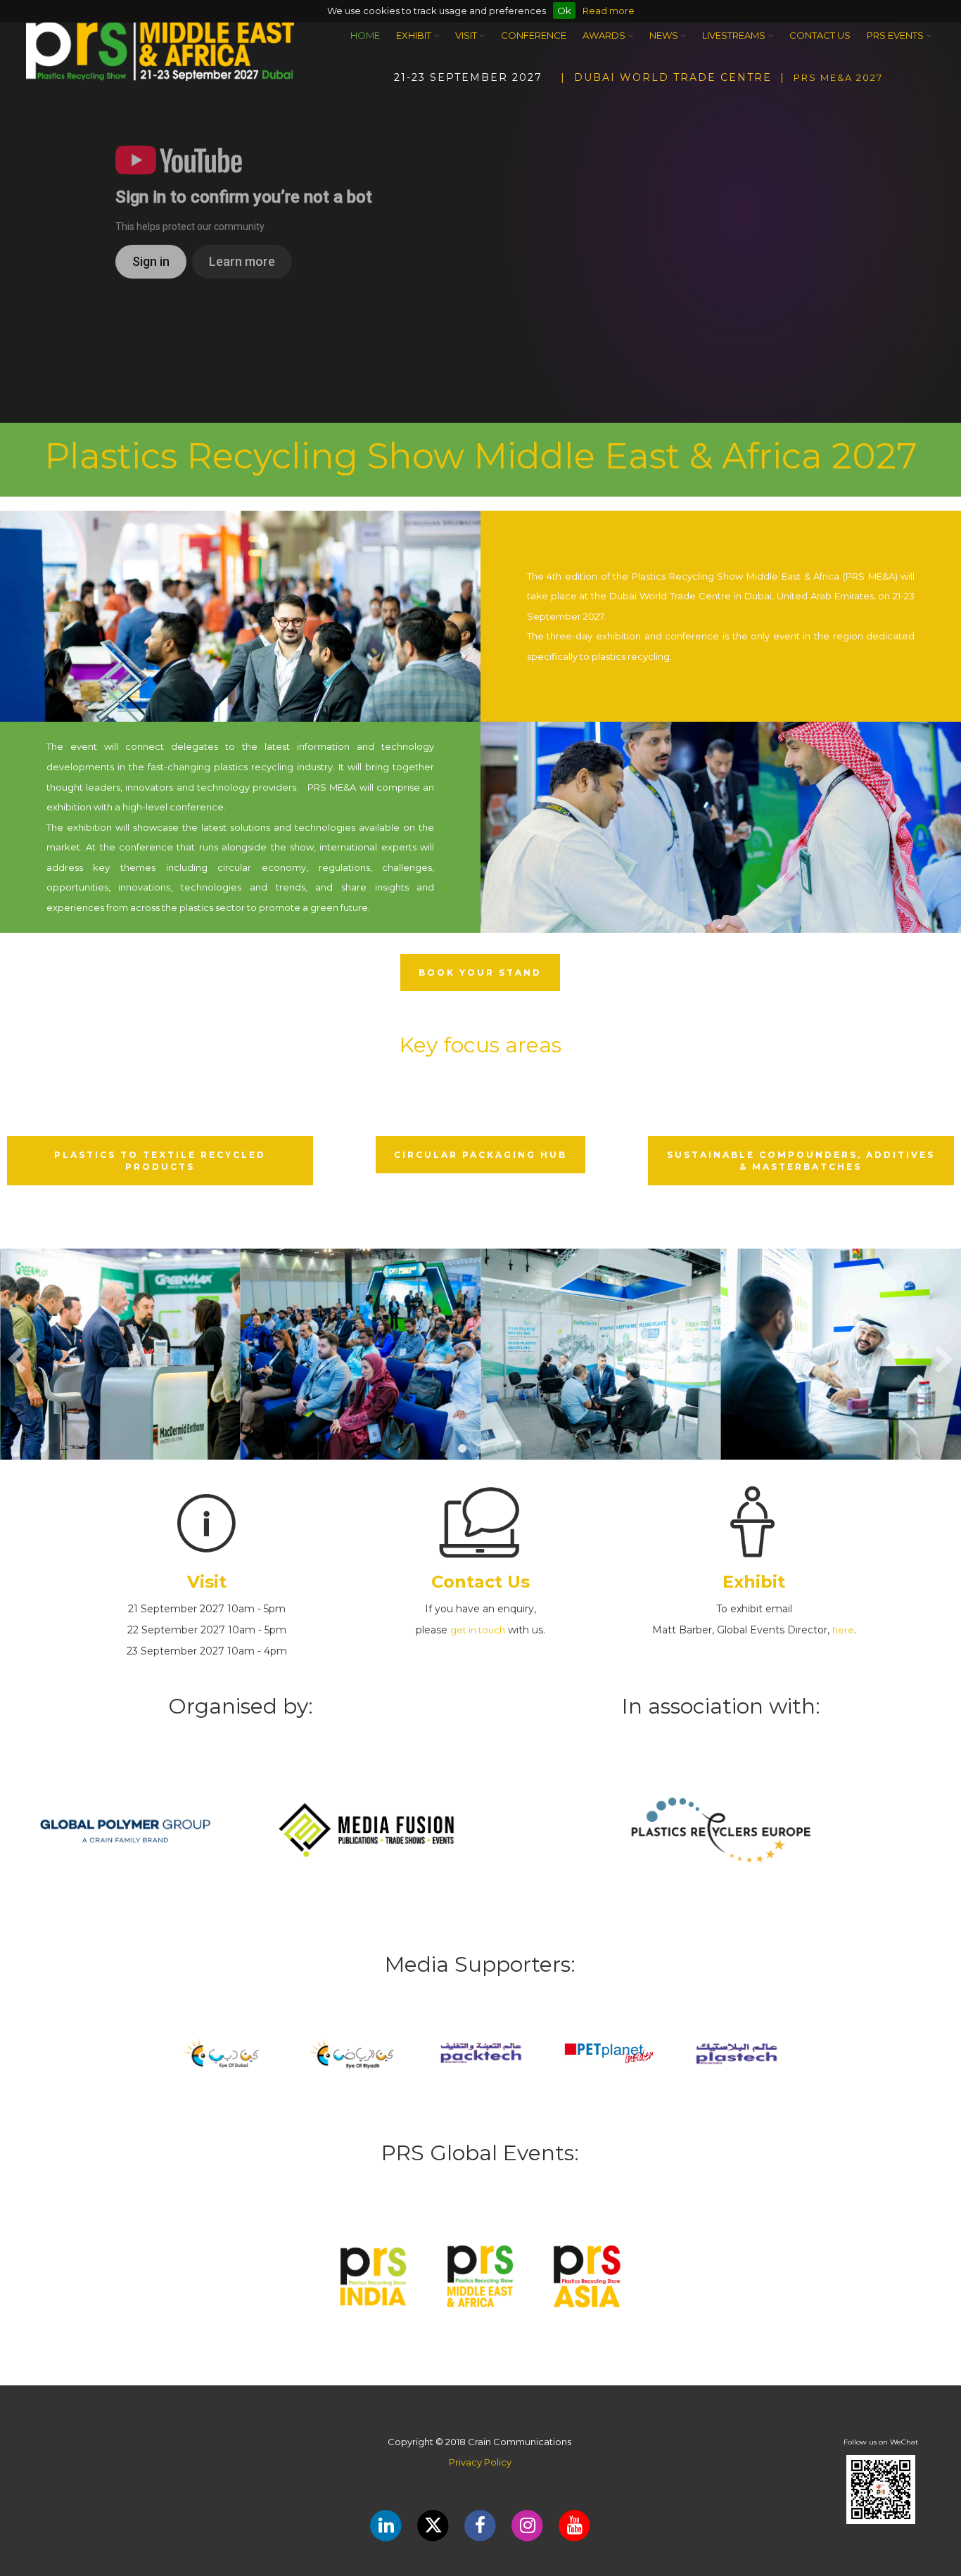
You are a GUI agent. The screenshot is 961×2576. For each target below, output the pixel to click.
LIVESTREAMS (735, 35)
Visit (467, 35)
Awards (605, 35)
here (843, 1630)
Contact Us (820, 35)
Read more (609, 11)
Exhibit (415, 35)
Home (365, 35)
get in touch (478, 1630)
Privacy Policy (480, 2462)
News (665, 35)
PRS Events (896, 35)
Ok (564, 11)
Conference (534, 35)
